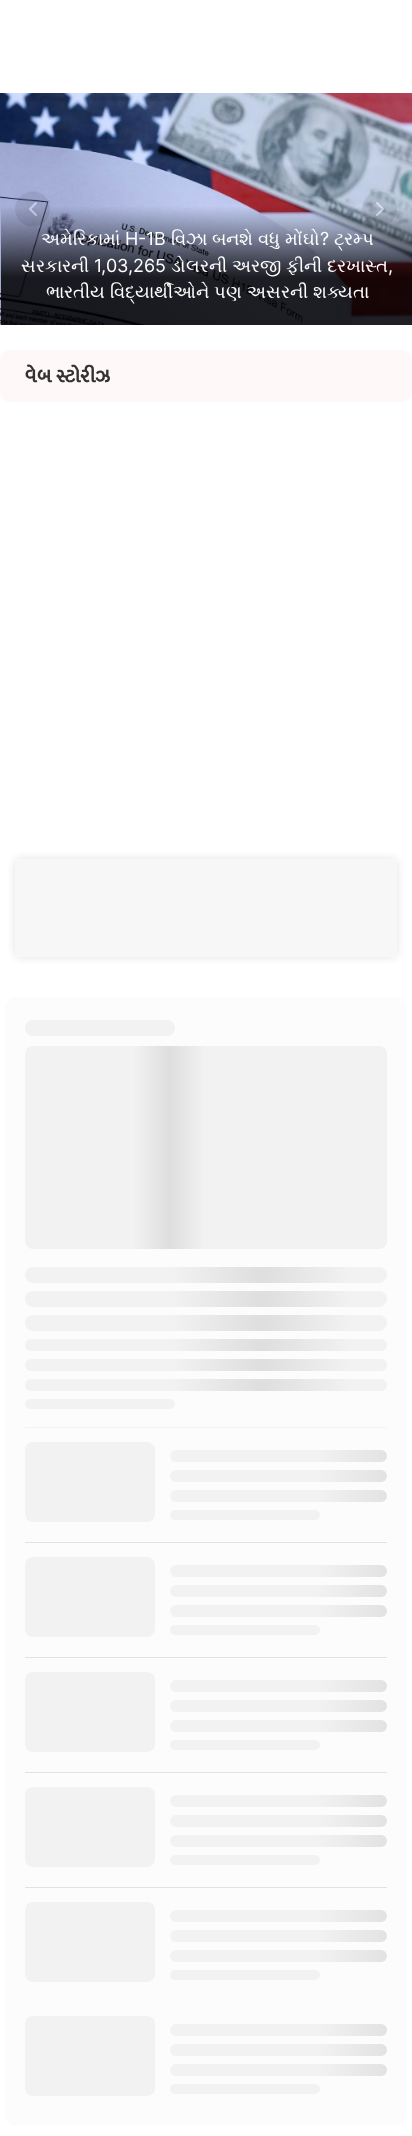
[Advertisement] (206, 608)
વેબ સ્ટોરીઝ (67, 376)
